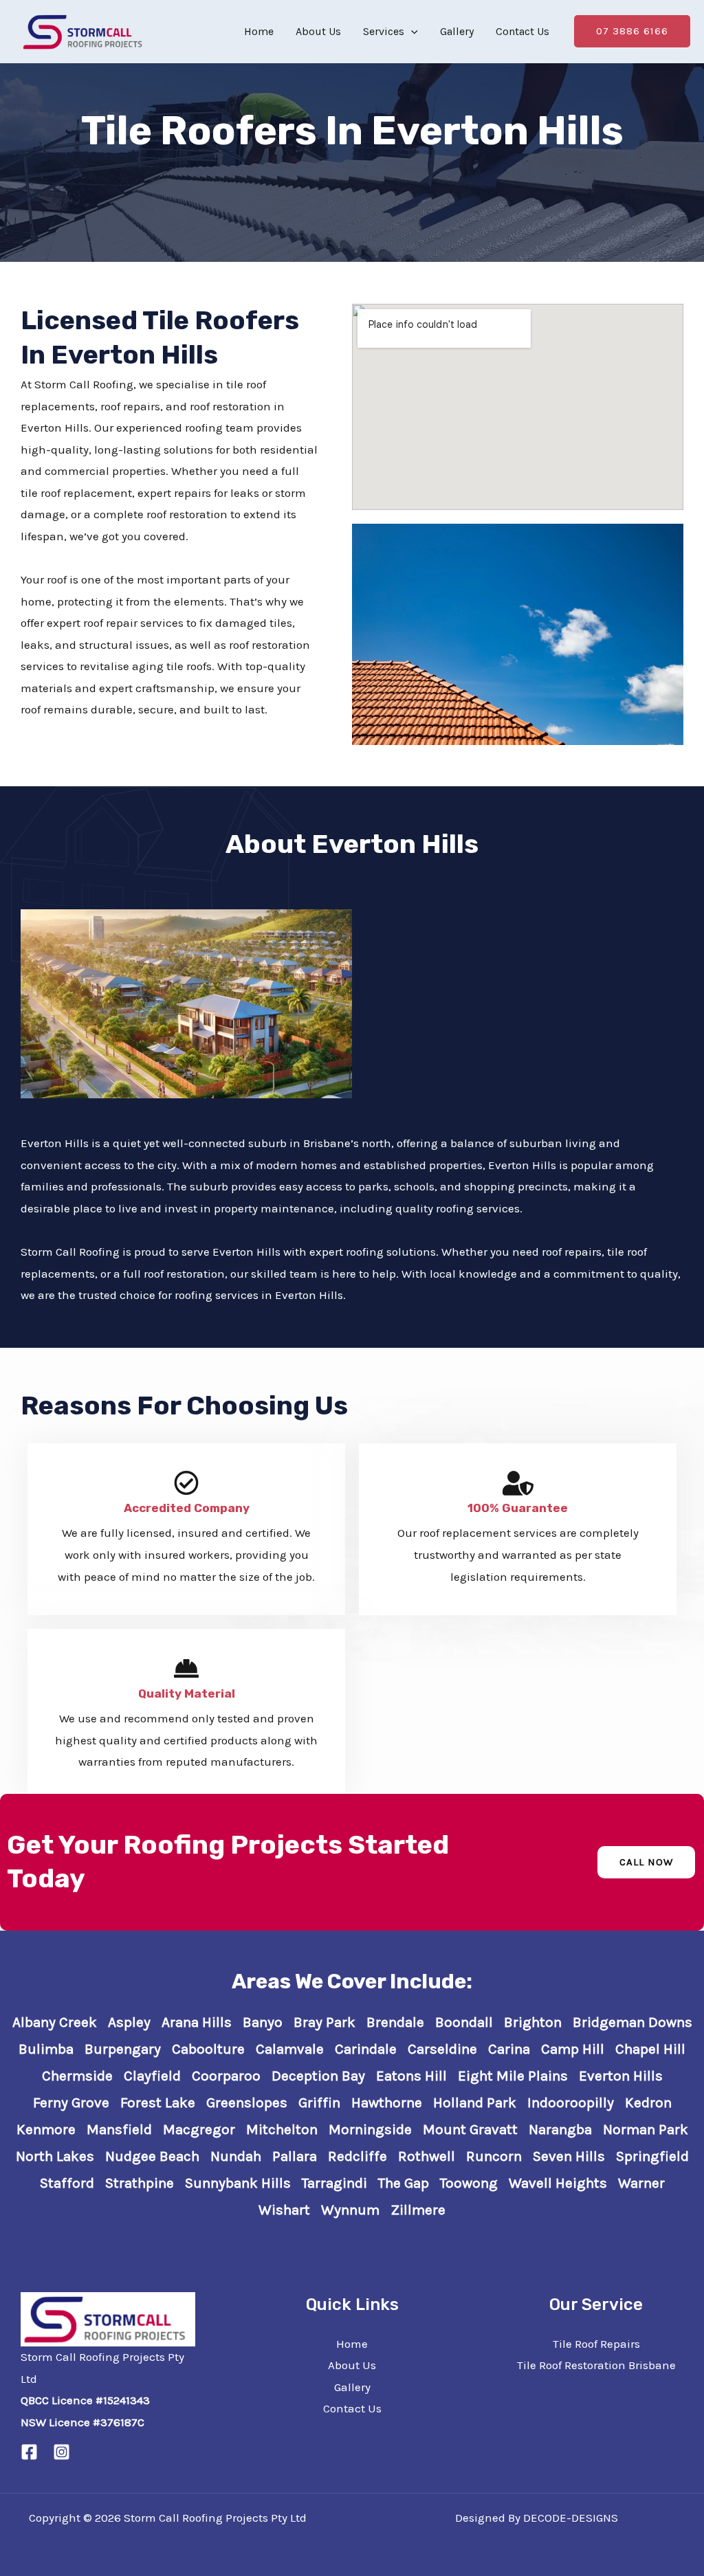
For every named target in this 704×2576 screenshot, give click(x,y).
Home (259, 31)
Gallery (457, 31)
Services (384, 31)
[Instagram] (62, 2452)
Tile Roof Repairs (596, 2344)
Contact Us (522, 31)
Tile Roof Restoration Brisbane (596, 2365)
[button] (411, 31)
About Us (318, 31)
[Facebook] (29, 2452)
